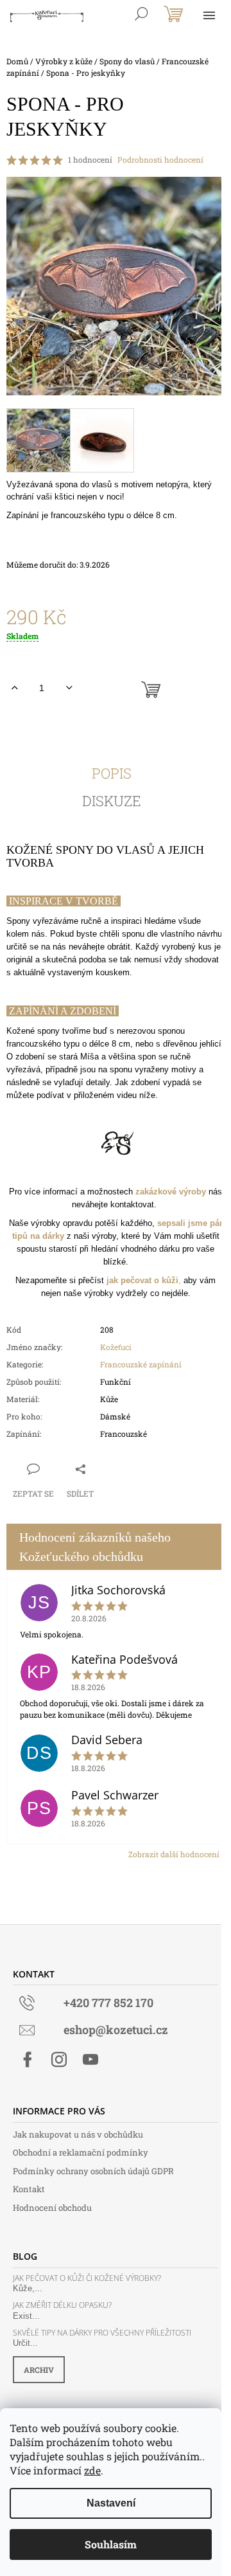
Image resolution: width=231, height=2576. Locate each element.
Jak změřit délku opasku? (62, 2305)
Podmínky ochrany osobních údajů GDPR (93, 2171)
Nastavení (111, 2503)
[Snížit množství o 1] (69, 688)
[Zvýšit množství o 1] (14, 688)
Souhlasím (111, 2544)
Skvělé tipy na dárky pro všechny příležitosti (102, 2333)
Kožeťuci (116, 1347)
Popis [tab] (112, 773)
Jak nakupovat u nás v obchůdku (78, 2134)
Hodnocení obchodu (52, 2208)
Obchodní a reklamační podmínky (81, 2152)
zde (92, 2470)
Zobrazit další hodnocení (174, 1854)
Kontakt (29, 2189)
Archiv (39, 2370)
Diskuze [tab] (112, 801)
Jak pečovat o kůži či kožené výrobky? (87, 2278)
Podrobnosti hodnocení (160, 159)
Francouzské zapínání (141, 1364)
